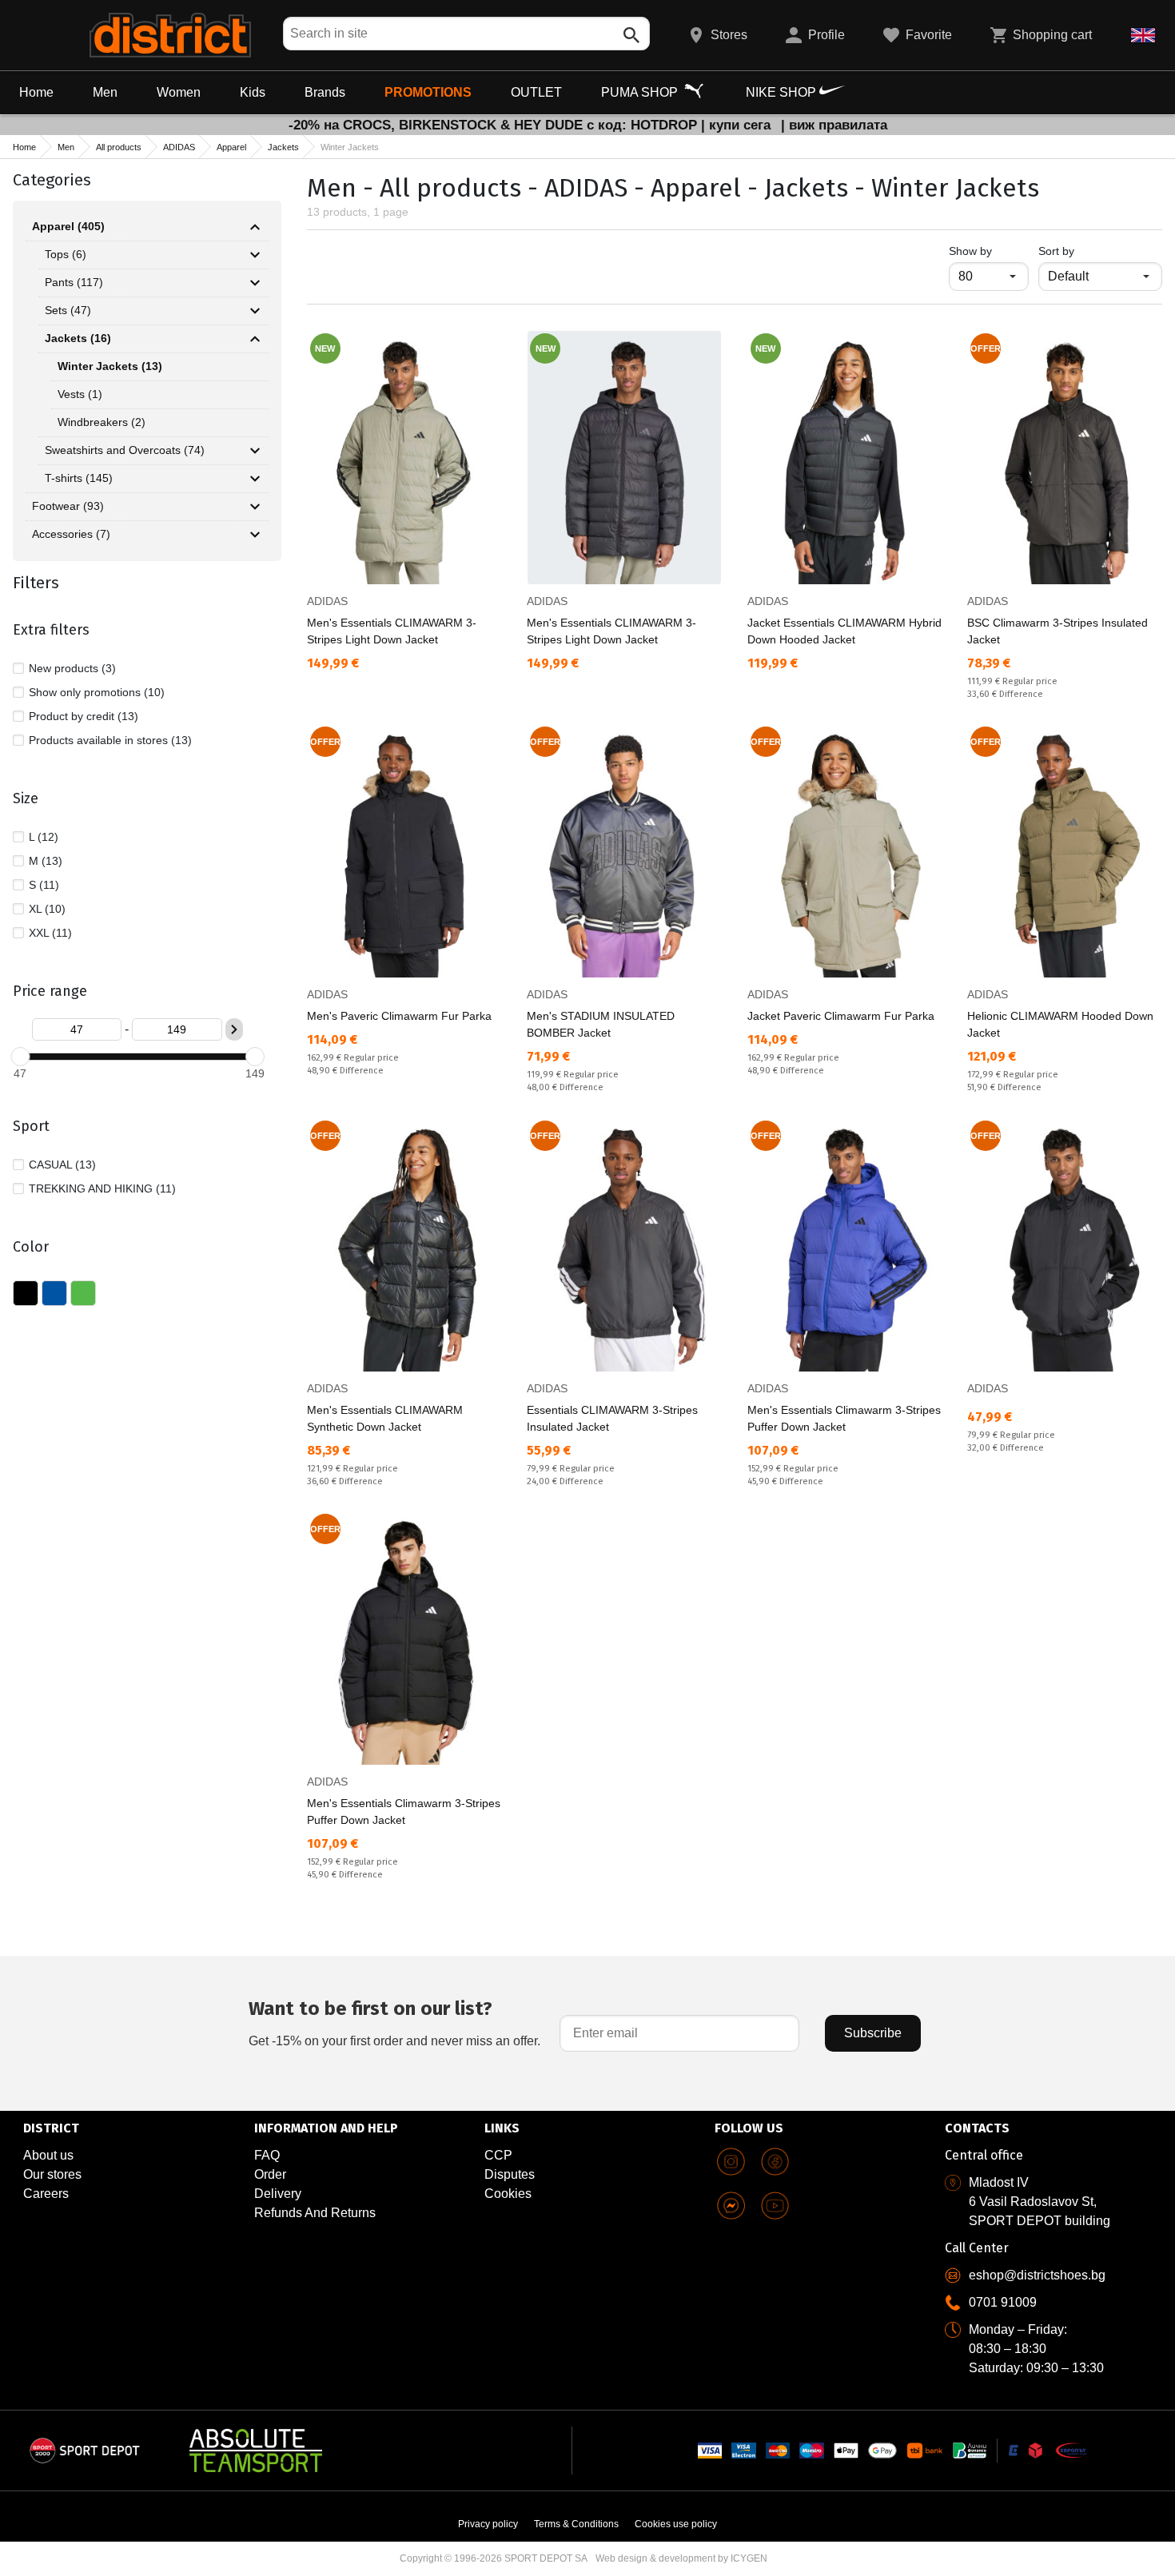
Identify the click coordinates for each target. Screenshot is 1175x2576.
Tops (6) (66, 254)
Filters (36, 583)
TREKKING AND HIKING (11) (102, 1188)
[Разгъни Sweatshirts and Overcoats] (255, 451)
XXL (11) (50, 933)
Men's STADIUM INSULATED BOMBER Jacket (601, 1024)
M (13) (46, 861)
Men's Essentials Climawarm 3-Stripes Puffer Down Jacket (844, 1418)
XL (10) (47, 909)
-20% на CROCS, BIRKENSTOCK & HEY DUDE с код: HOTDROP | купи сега (532, 125)
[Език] (1143, 35)
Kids (253, 92)
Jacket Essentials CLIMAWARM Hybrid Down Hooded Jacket (844, 631)
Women (179, 92)
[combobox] (466, 34)
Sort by (1056, 251)
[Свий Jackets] (255, 339)
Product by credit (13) (84, 716)
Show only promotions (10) (97, 692)
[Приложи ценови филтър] (234, 1029)
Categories (52, 180)
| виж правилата (834, 125)
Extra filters (51, 630)
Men (105, 92)
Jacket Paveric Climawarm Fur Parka (841, 1016)
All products (119, 147)
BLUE (54, 1293)
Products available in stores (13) (110, 740)
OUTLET (536, 92)
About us (48, 2155)
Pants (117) (74, 282)
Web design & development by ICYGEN (681, 2558)
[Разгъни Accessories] (255, 535)
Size (26, 798)
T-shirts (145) (79, 478)
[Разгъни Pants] (255, 283)
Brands (325, 92)
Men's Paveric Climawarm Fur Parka (399, 1016)
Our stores (52, 2174)
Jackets (283, 147)
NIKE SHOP (783, 92)
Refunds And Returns (315, 2213)
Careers (46, 2194)
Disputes (510, 2174)
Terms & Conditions (576, 2524)
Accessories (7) (71, 534)
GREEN (83, 1293)
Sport (31, 1126)
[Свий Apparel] (255, 227)
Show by (989, 251)
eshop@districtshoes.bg (1037, 2275)
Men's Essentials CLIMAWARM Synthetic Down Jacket (385, 1418)
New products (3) (72, 668)
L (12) (44, 837)
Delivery (278, 2194)
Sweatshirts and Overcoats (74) (125, 450)
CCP (498, 2155)
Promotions (428, 92)
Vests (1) (80, 394)
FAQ (267, 2155)
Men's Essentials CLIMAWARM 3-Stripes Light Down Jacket (392, 631)
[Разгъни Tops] (255, 255)
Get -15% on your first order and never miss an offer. (394, 2023)
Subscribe (873, 2033)
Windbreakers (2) (102, 422)
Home (36, 92)
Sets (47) (68, 310)
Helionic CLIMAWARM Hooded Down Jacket (1060, 1024)
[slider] (20, 1057)
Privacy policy (488, 2524)
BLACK (26, 1293)
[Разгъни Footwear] (255, 507)
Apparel (231, 147)
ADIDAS (179, 147)
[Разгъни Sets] (255, 311)
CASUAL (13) (62, 1165)
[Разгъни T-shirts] (255, 479)
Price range (50, 991)
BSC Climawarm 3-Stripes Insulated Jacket (1057, 631)
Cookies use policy (676, 2524)
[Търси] (631, 35)
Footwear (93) (68, 506)
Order (270, 2174)
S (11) (44, 885)
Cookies (508, 2194)
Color (31, 1247)
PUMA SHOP (641, 92)
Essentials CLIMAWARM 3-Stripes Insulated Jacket (612, 1418)
